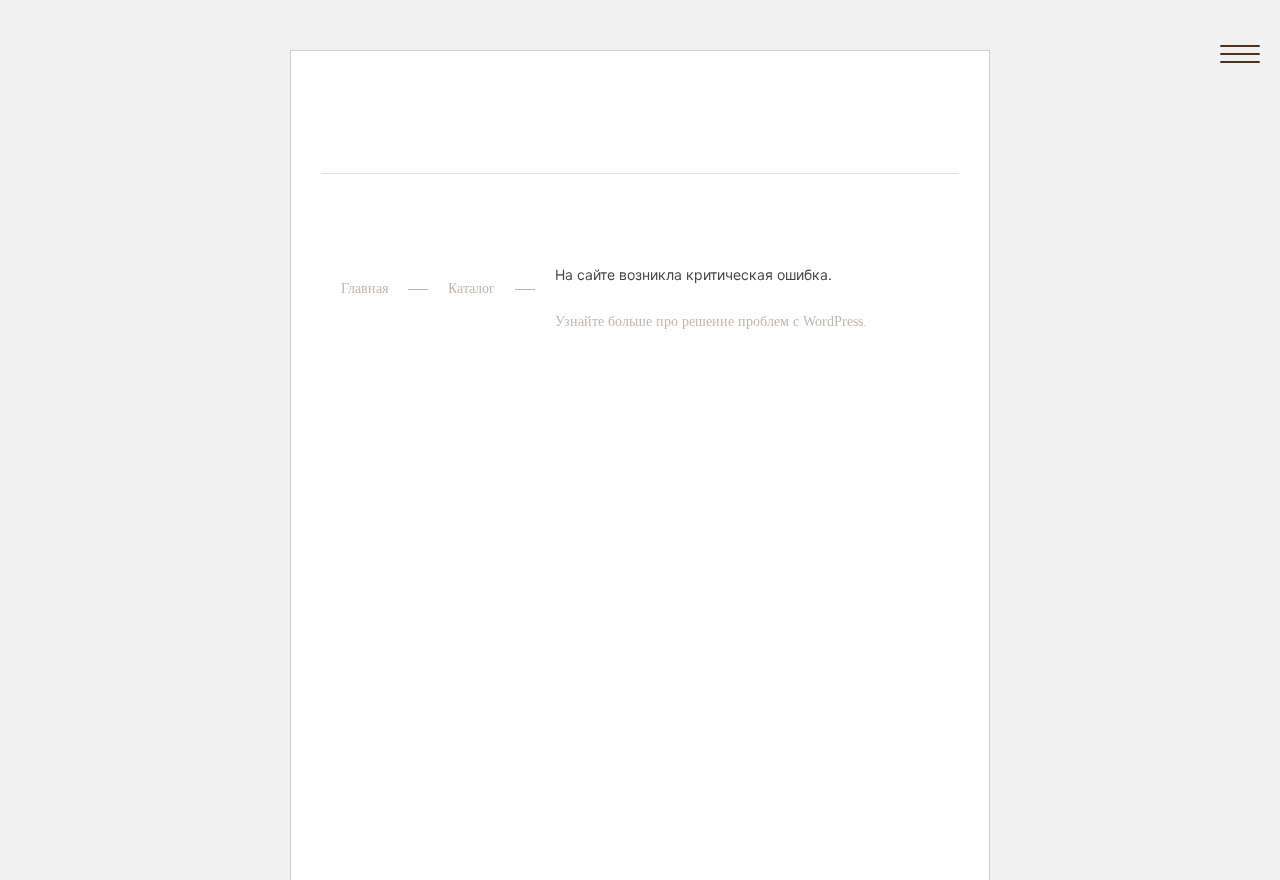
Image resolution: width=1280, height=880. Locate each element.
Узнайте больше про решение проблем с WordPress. (711, 321)
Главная (364, 288)
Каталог (471, 288)
